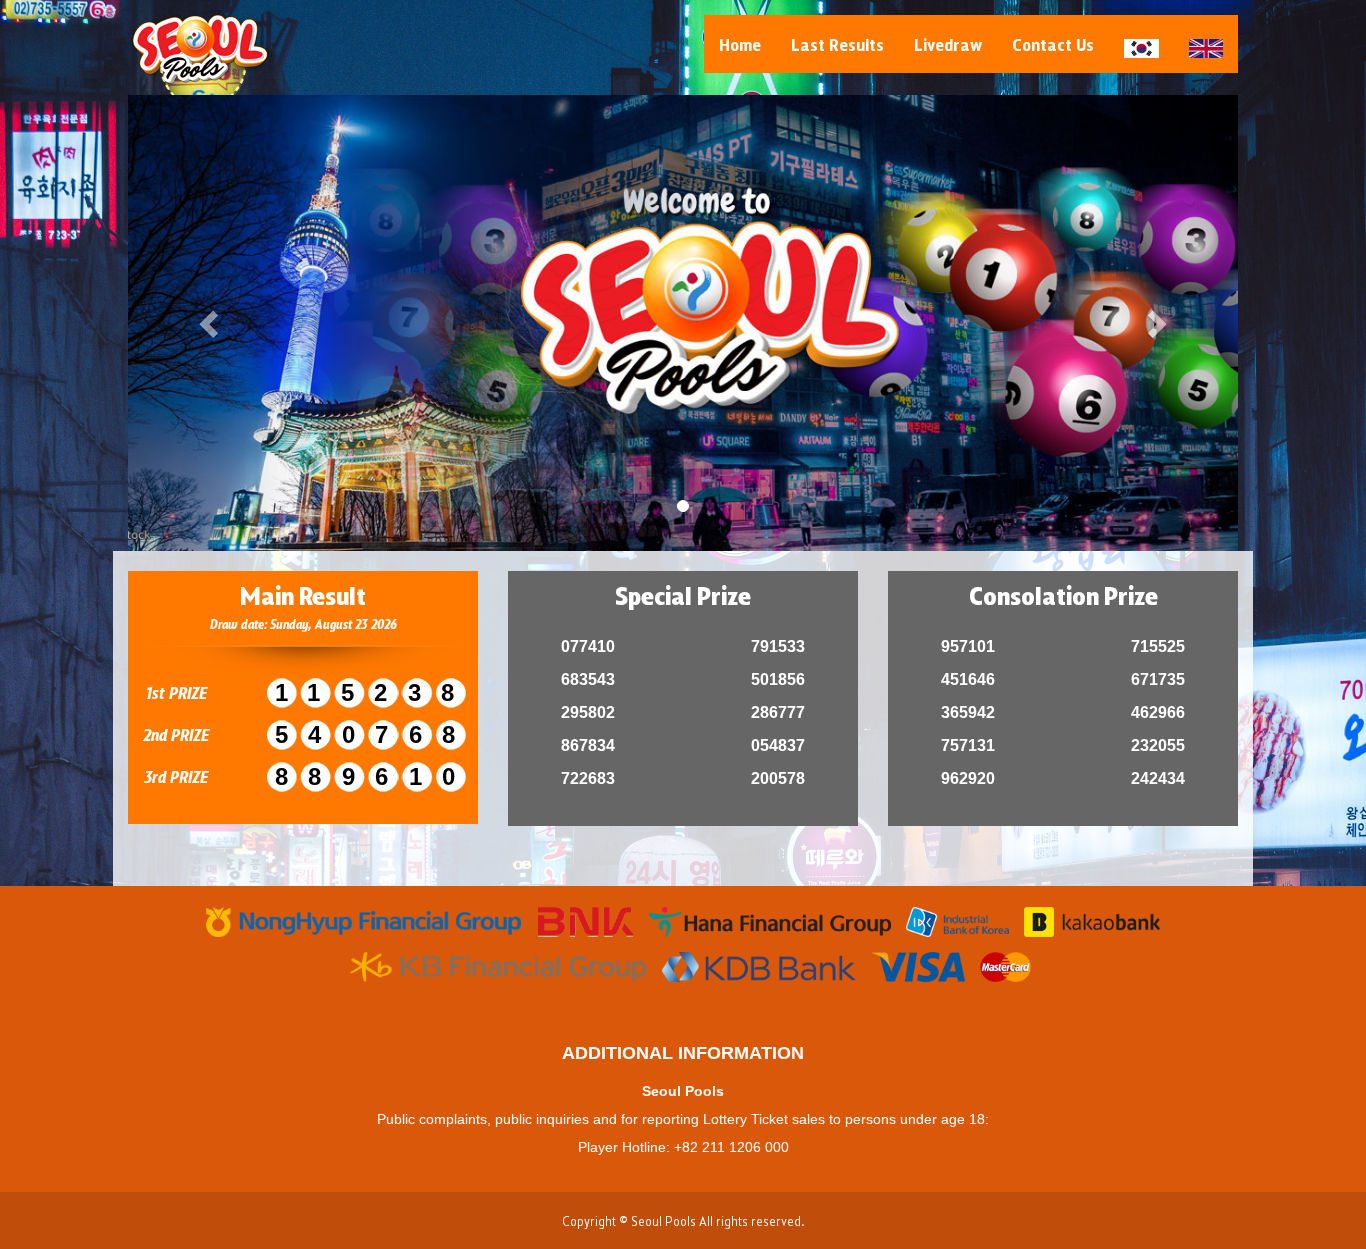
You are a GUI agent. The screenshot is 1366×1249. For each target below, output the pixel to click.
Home (740, 44)
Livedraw (948, 44)
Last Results (837, 44)
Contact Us (1053, 44)
